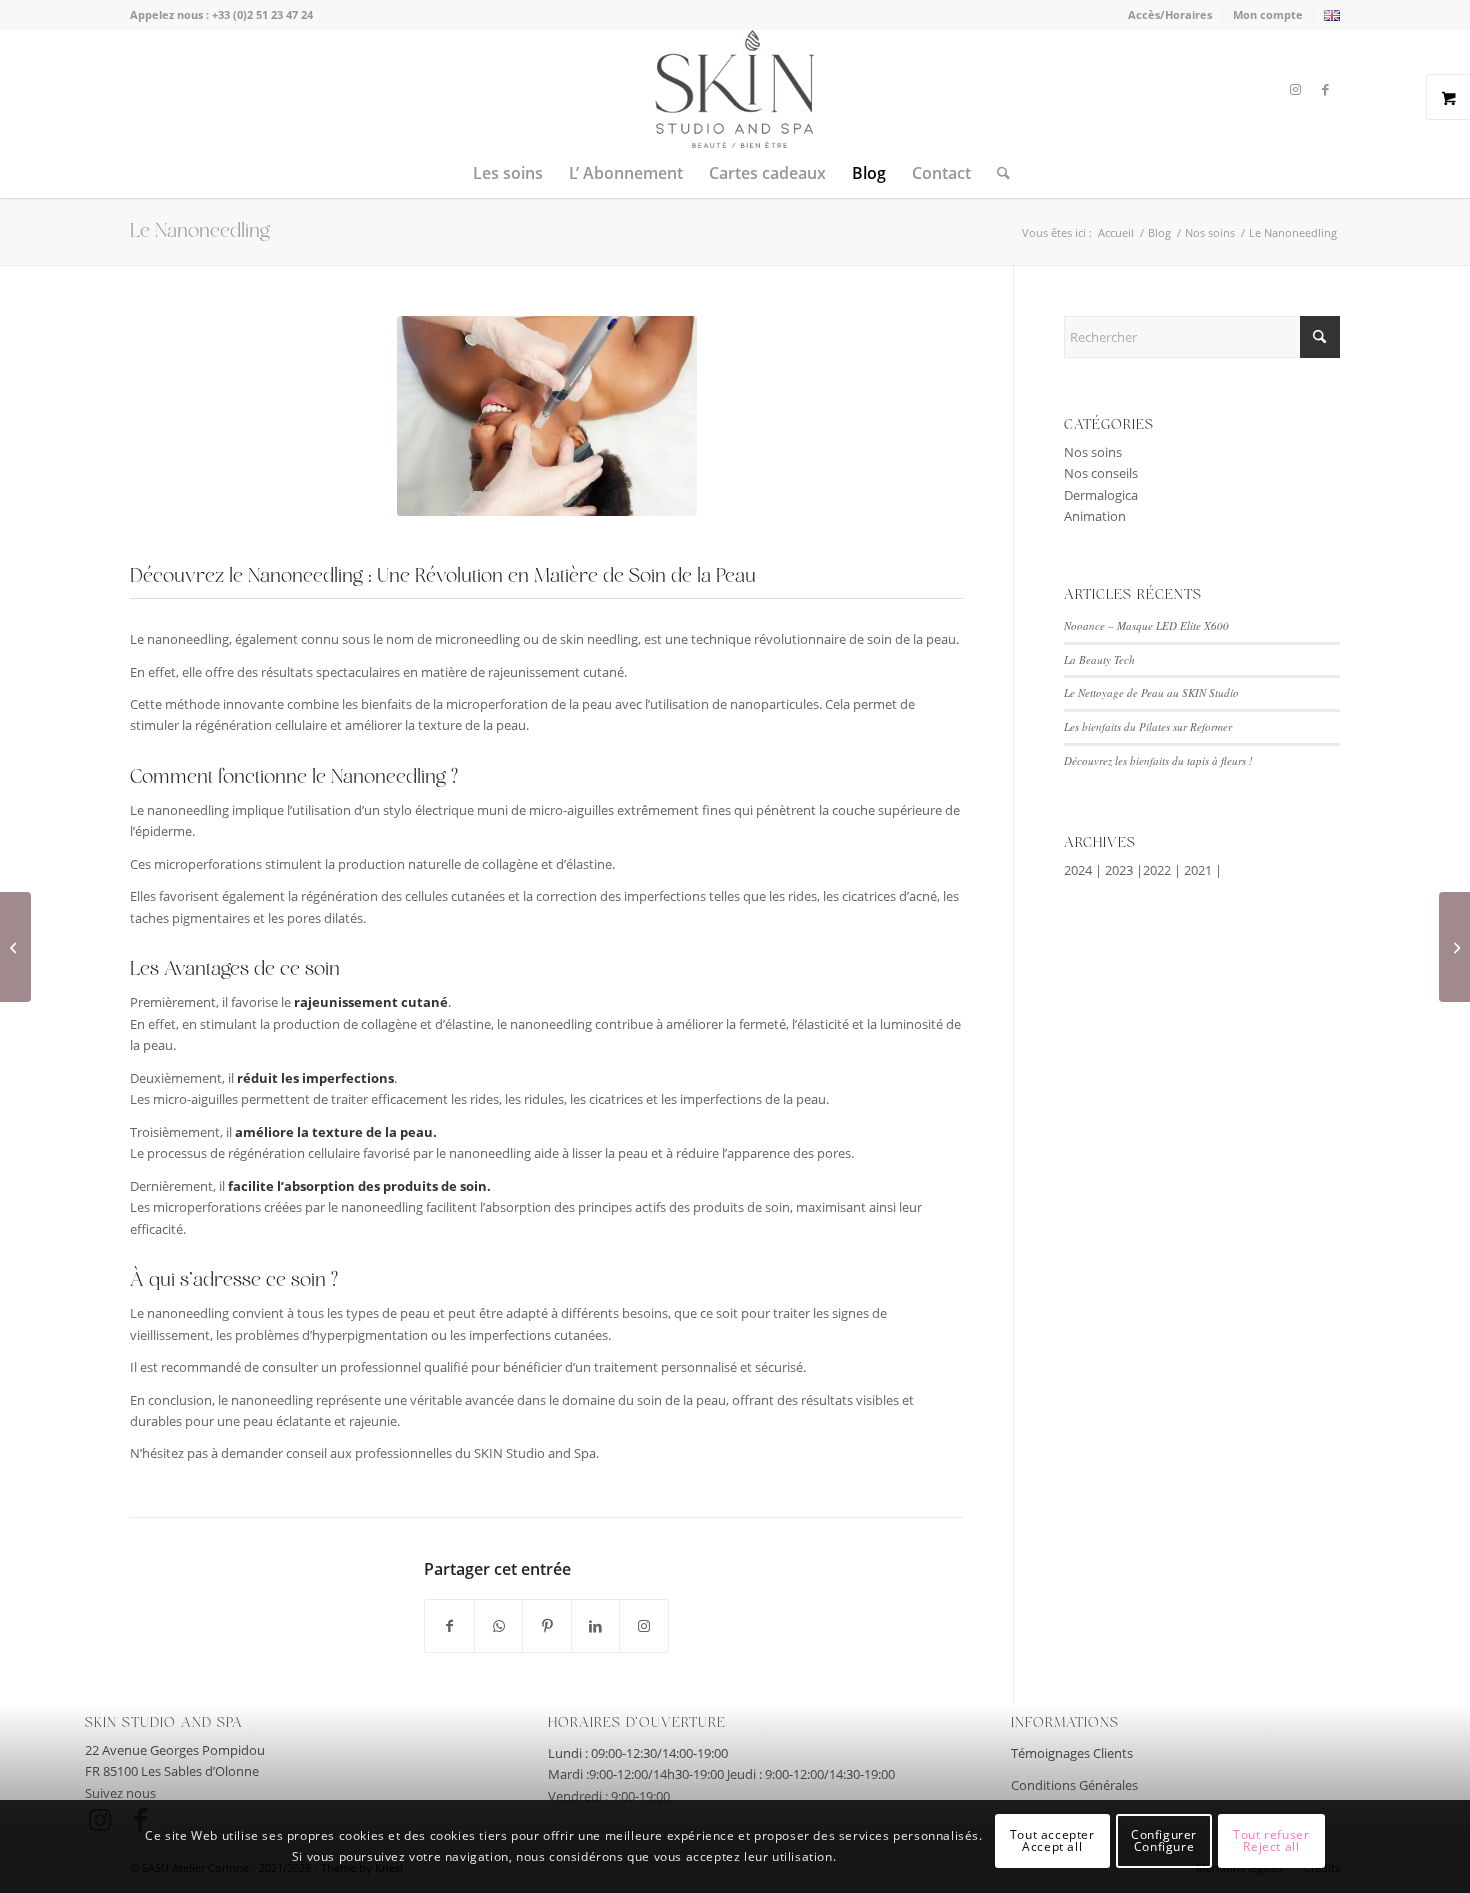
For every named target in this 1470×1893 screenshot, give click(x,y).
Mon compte (1268, 14)
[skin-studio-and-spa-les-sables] (734, 89)
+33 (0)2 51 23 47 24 (262, 14)
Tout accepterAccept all (1052, 1841)
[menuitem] (1170, 15)
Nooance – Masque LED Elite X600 (1146, 625)
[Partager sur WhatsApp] (498, 1626)
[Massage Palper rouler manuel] (1454, 947)
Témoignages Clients (1072, 1753)
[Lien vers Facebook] (1325, 89)
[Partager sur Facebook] (449, 1626)
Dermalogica (1101, 495)
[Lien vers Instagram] (1295, 89)
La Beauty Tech (1099, 659)
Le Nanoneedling (200, 231)
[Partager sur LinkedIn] (595, 1626)
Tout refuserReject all (1271, 1841)
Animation (1095, 516)
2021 (1198, 870)
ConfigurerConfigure (1164, 1841)
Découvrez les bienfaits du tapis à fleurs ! (1158, 760)
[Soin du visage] (15, 947)
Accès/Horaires (1170, 14)
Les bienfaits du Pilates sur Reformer (1148, 726)
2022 (1157, 870)
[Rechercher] (997, 173)
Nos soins (1093, 452)
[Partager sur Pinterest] (546, 1626)
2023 (1119, 870)
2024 (1078, 870)
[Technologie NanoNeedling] (547, 416)
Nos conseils (1101, 473)
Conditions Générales (1074, 1785)
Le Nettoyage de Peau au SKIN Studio (1151, 692)
